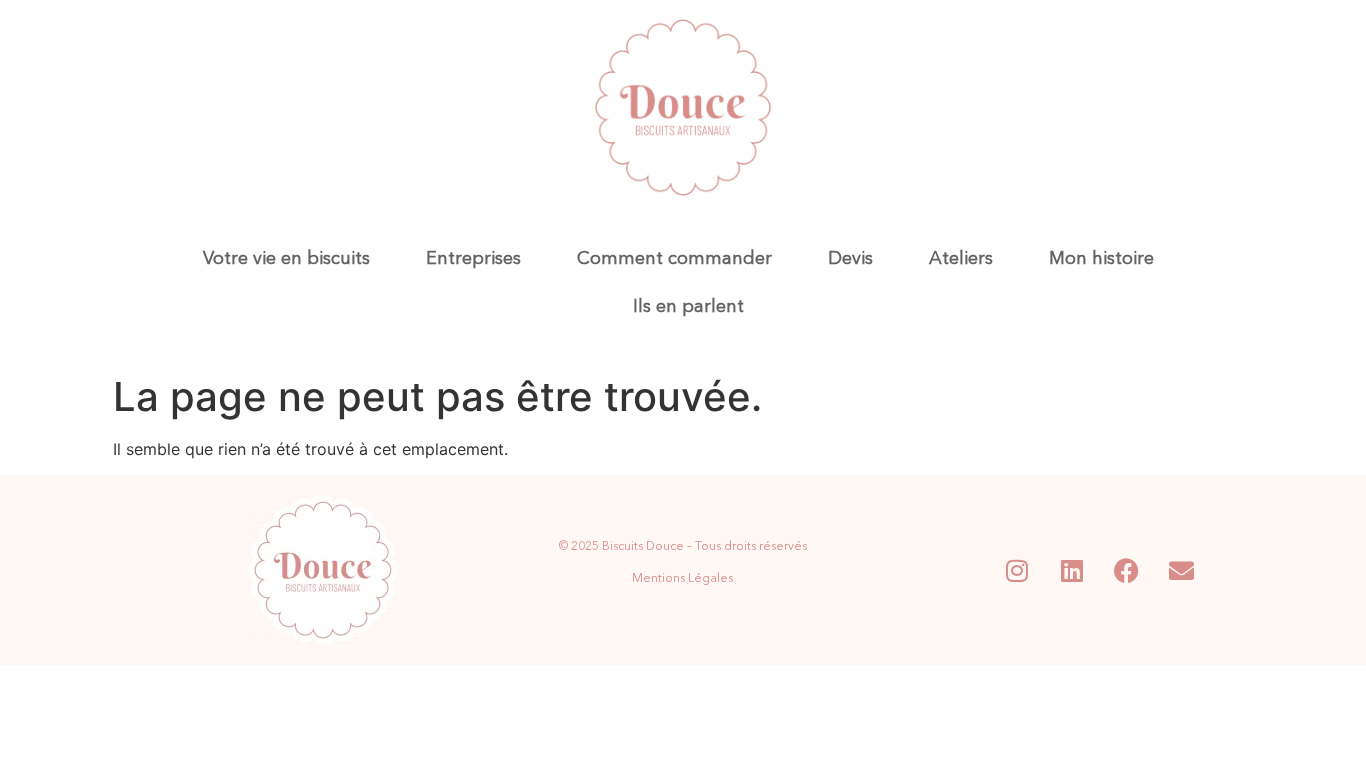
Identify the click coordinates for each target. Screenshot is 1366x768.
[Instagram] (1017, 570)
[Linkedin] (1072, 570)
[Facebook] (1127, 570)
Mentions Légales (682, 579)
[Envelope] (1182, 570)
